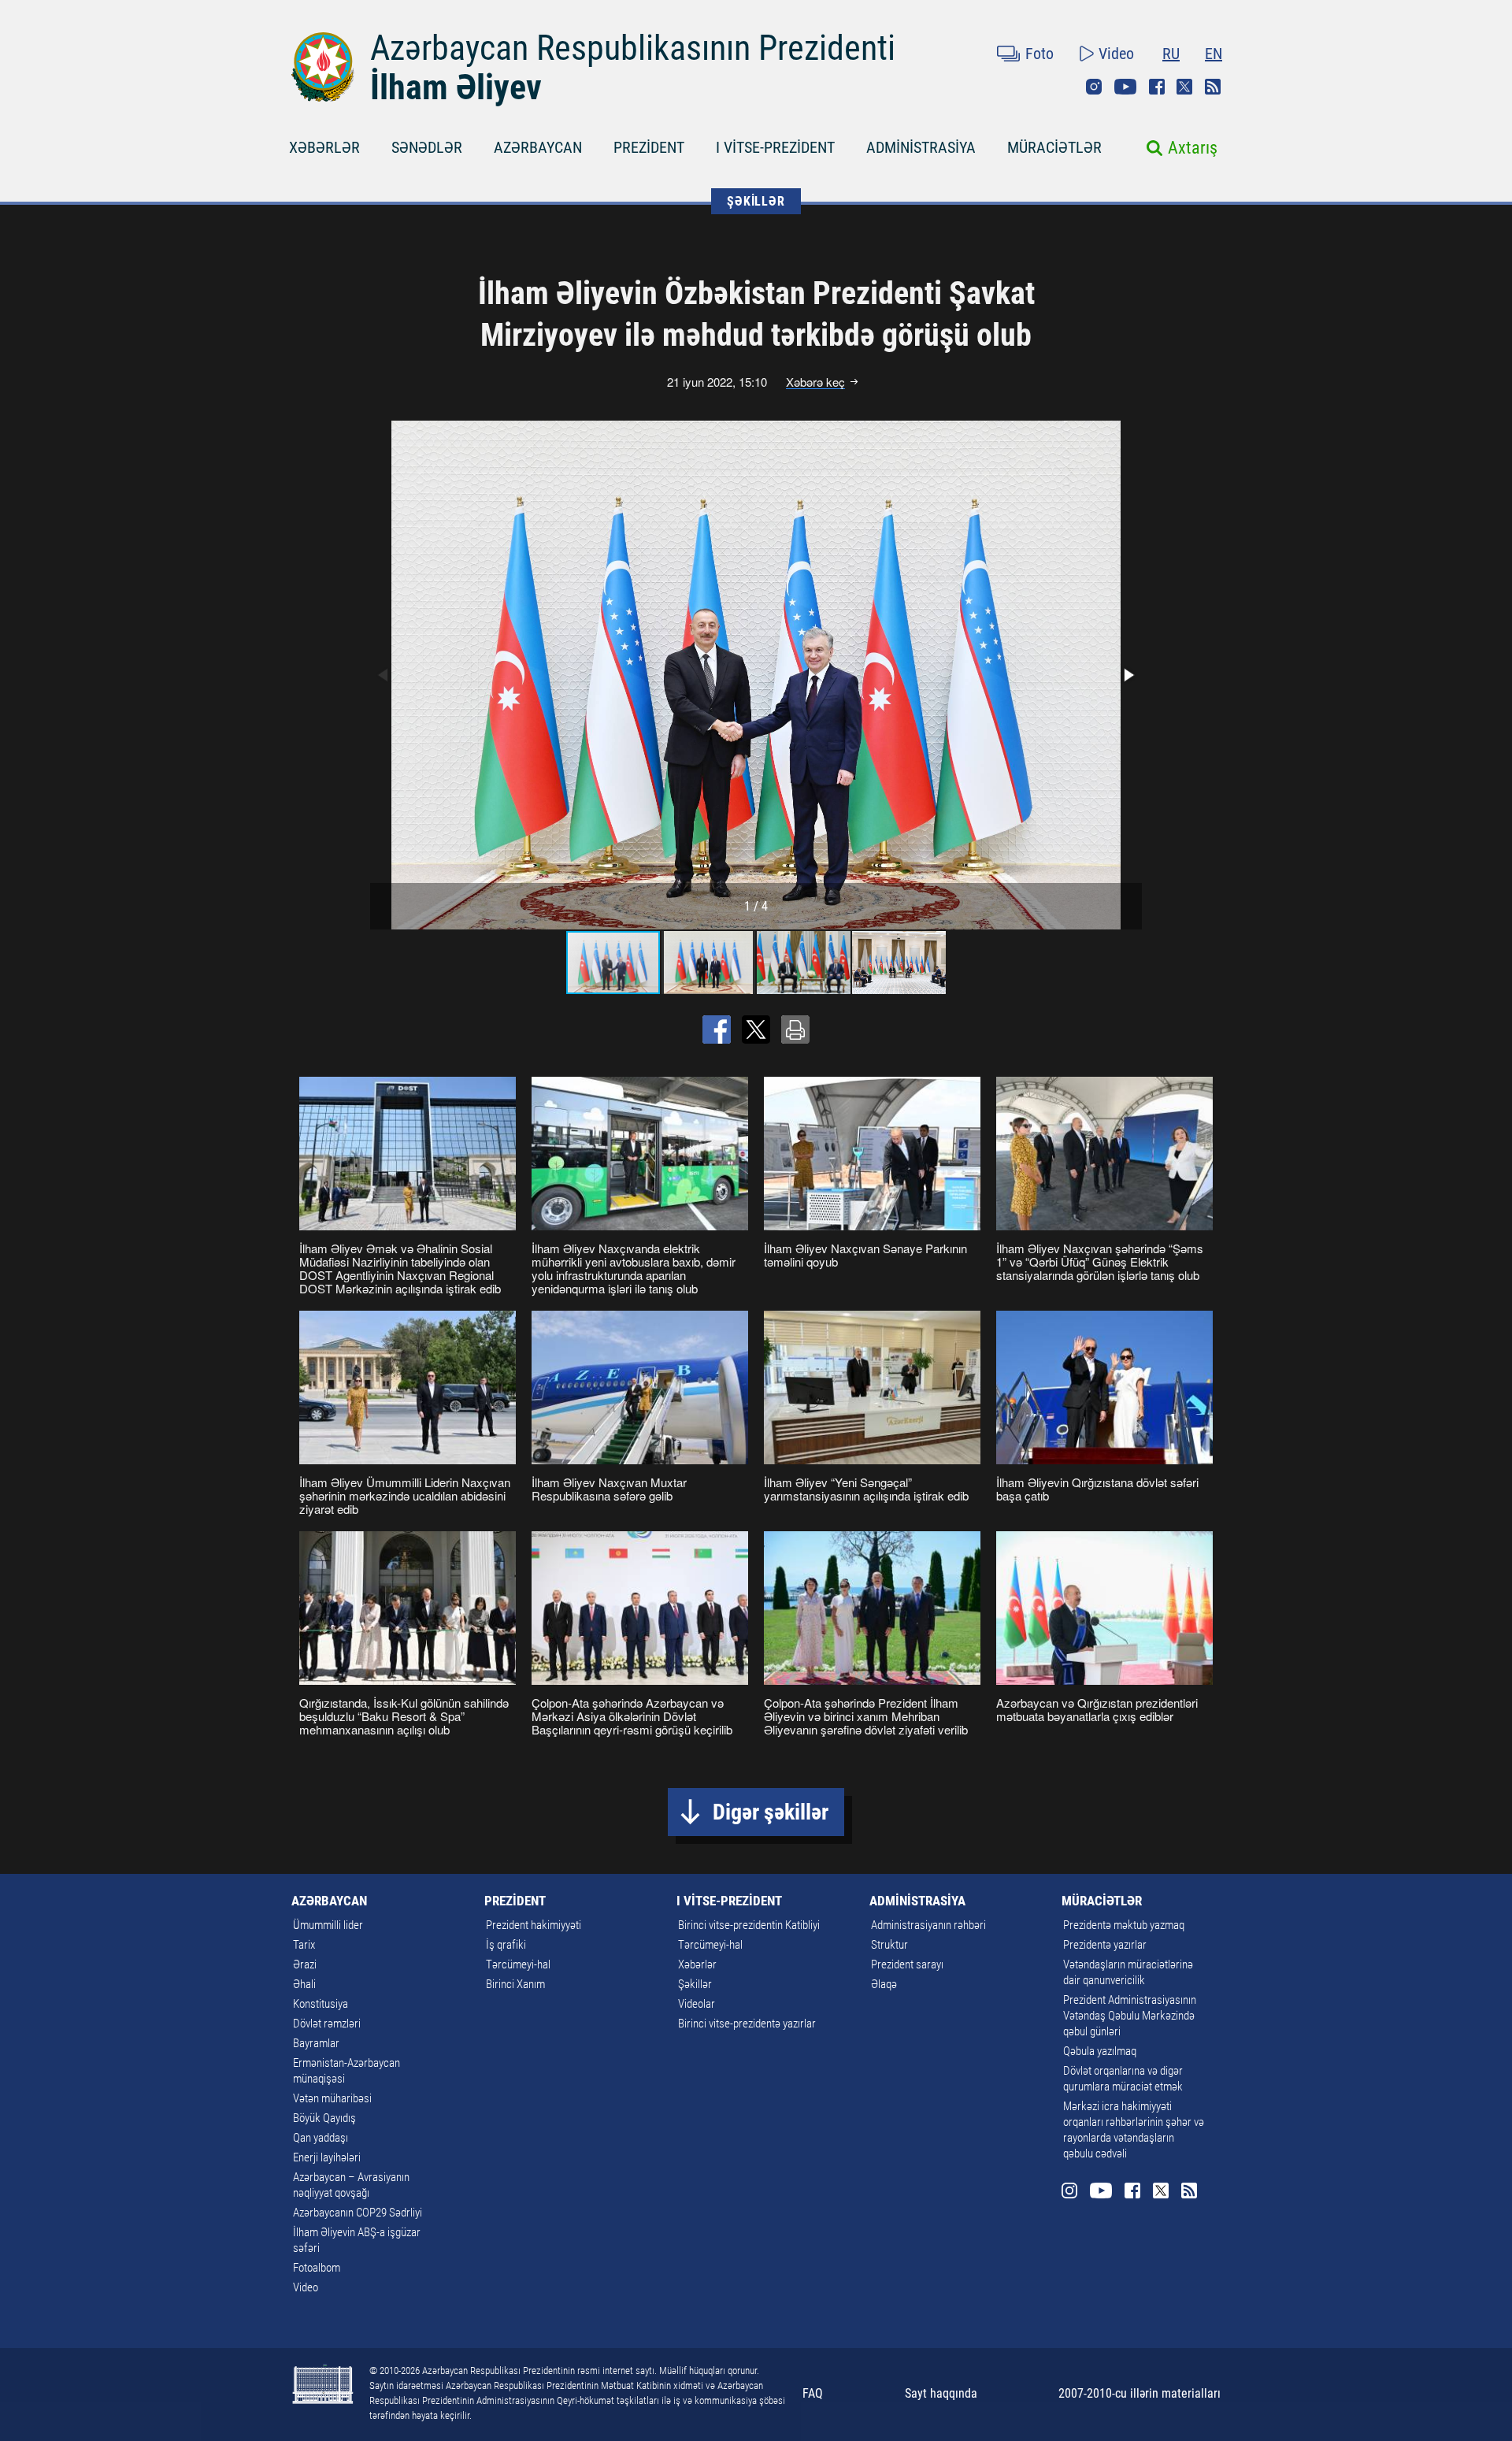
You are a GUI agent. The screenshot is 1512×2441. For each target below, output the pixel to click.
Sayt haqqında (941, 2393)
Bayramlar (316, 2043)
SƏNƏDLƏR (427, 147)
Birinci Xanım (515, 1984)
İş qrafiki (506, 1945)
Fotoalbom (317, 2268)
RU (1171, 54)
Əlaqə (884, 1984)
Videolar (697, 2004)
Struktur (889, 1945)
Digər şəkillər (771, 1812)
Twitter (1184, 87)
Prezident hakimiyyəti (534, 1925)
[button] (1128, 675)
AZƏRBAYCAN (538, 147)
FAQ (813, 2393)
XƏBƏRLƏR (324, 147)
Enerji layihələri (327, 2157)
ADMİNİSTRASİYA (921, 147)
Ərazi (305, 1964)
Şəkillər (695, 1984)
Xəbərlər (697, 1964)
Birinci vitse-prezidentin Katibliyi (749, 1925)
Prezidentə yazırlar (1105, 1945)
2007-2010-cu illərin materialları (1140, 2393)
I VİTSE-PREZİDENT (775, 147)
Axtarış (1193, 148)
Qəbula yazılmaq (1100, 2051)
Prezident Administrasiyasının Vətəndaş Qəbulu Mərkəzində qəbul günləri (1130, 2016)
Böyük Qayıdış (324, 2118)
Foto (1039, 54)
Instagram (1094, 87)
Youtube (1125, 87)
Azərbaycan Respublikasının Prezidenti (633, 48)
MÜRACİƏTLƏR (1054, 147)
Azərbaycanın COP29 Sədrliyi (358, 2213)
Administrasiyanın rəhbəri (928, 1925)
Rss (1213, 87)
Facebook (1157, 87)
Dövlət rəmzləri (327, 2024)
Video (1116, 54)
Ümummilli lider (328, 1925)
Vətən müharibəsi (332, 2098)
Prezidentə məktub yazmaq (1124, 1925)
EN (1214, 54)
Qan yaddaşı (321, 2138)
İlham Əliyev (456, 87)
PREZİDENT (649, 147)
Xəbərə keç (815, 382)
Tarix (304, 1945)
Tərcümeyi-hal (518, 1964)
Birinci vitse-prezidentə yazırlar (747, 2024)
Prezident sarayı (907, 1964)
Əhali (304, 1984)
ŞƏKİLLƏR (756, 201)
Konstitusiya (321, 2004)
